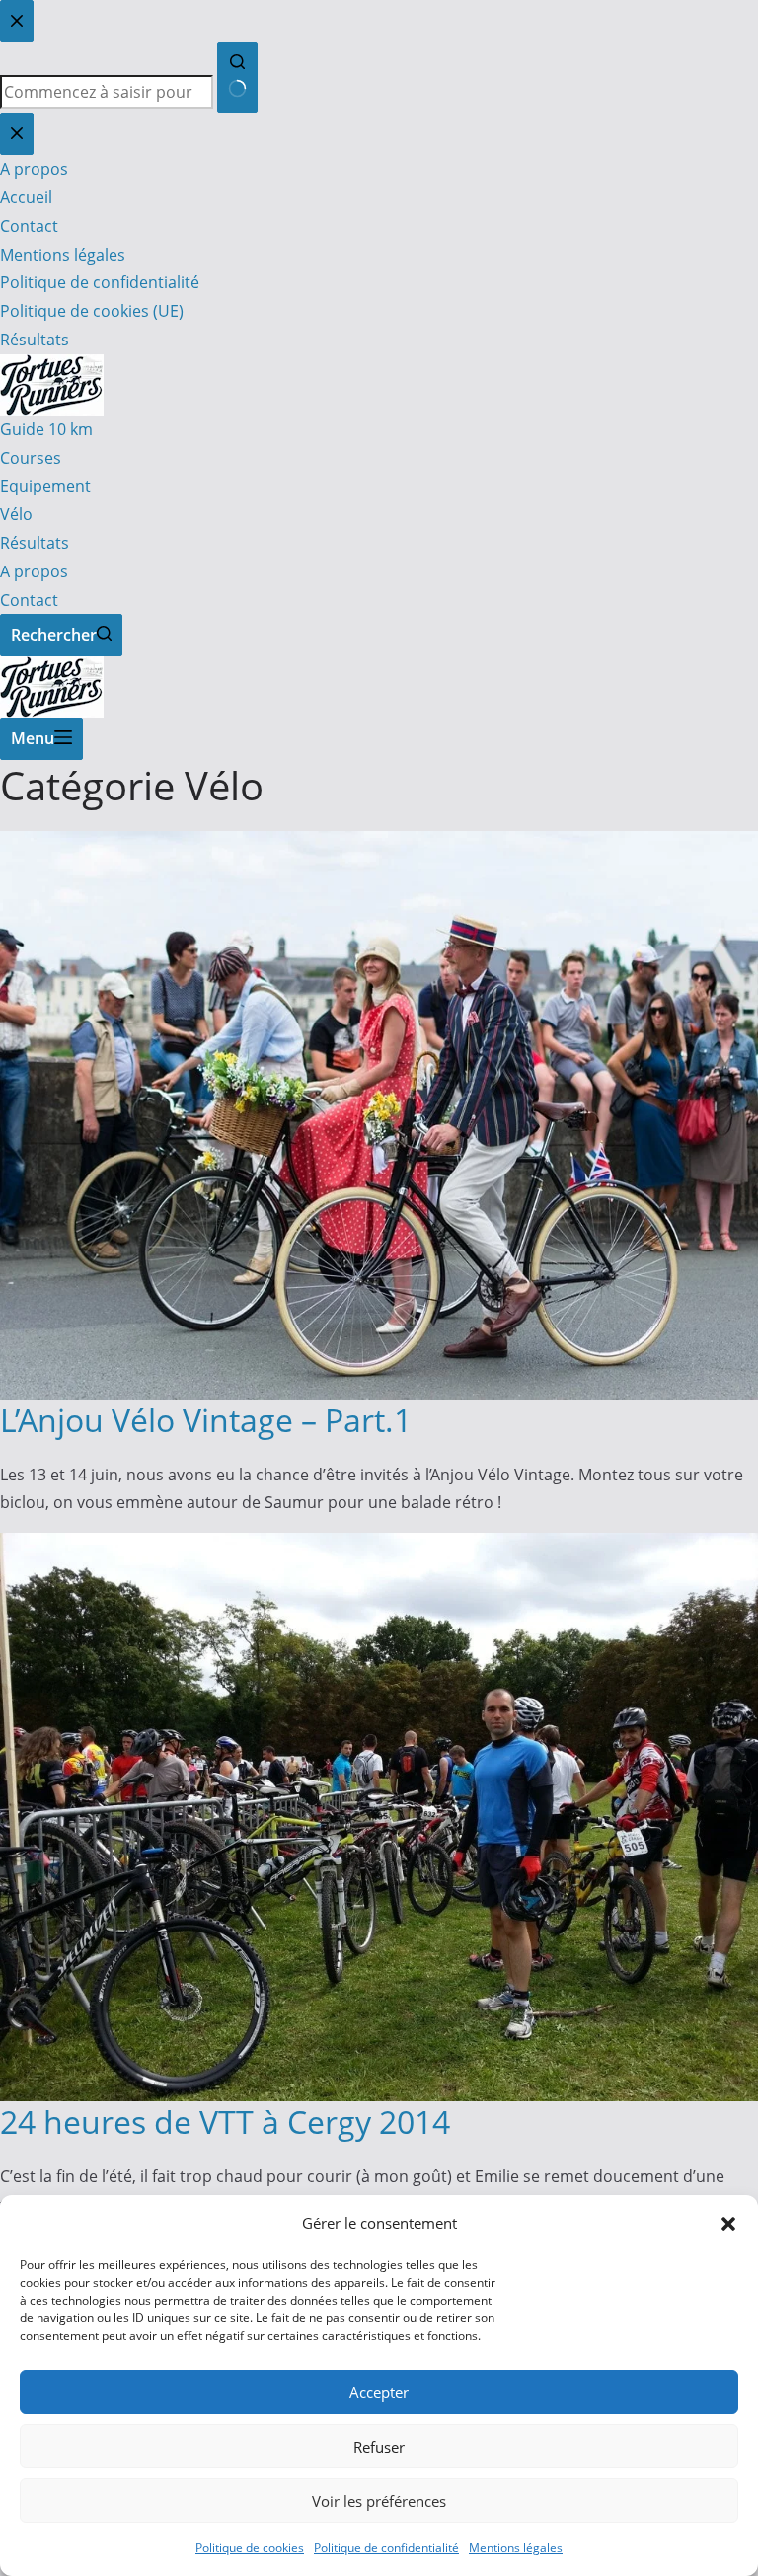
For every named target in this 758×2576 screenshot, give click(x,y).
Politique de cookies (250, 2548)
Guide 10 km (46, 429)
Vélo (16, 514)
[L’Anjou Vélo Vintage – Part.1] (379, 845)
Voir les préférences (379, 2501)
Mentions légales (516, 2548)
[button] (728, 2224)
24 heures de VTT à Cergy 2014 (225, 2121)
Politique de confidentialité (386, 2548)
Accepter (379, 2392)
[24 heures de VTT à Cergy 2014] (379, 1547)
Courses (31, 458)
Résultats (35, 543)
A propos (34, 571)
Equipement (45, 486)
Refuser (379, 2447)
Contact (29, 600)
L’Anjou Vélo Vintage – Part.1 (206, 1420)
